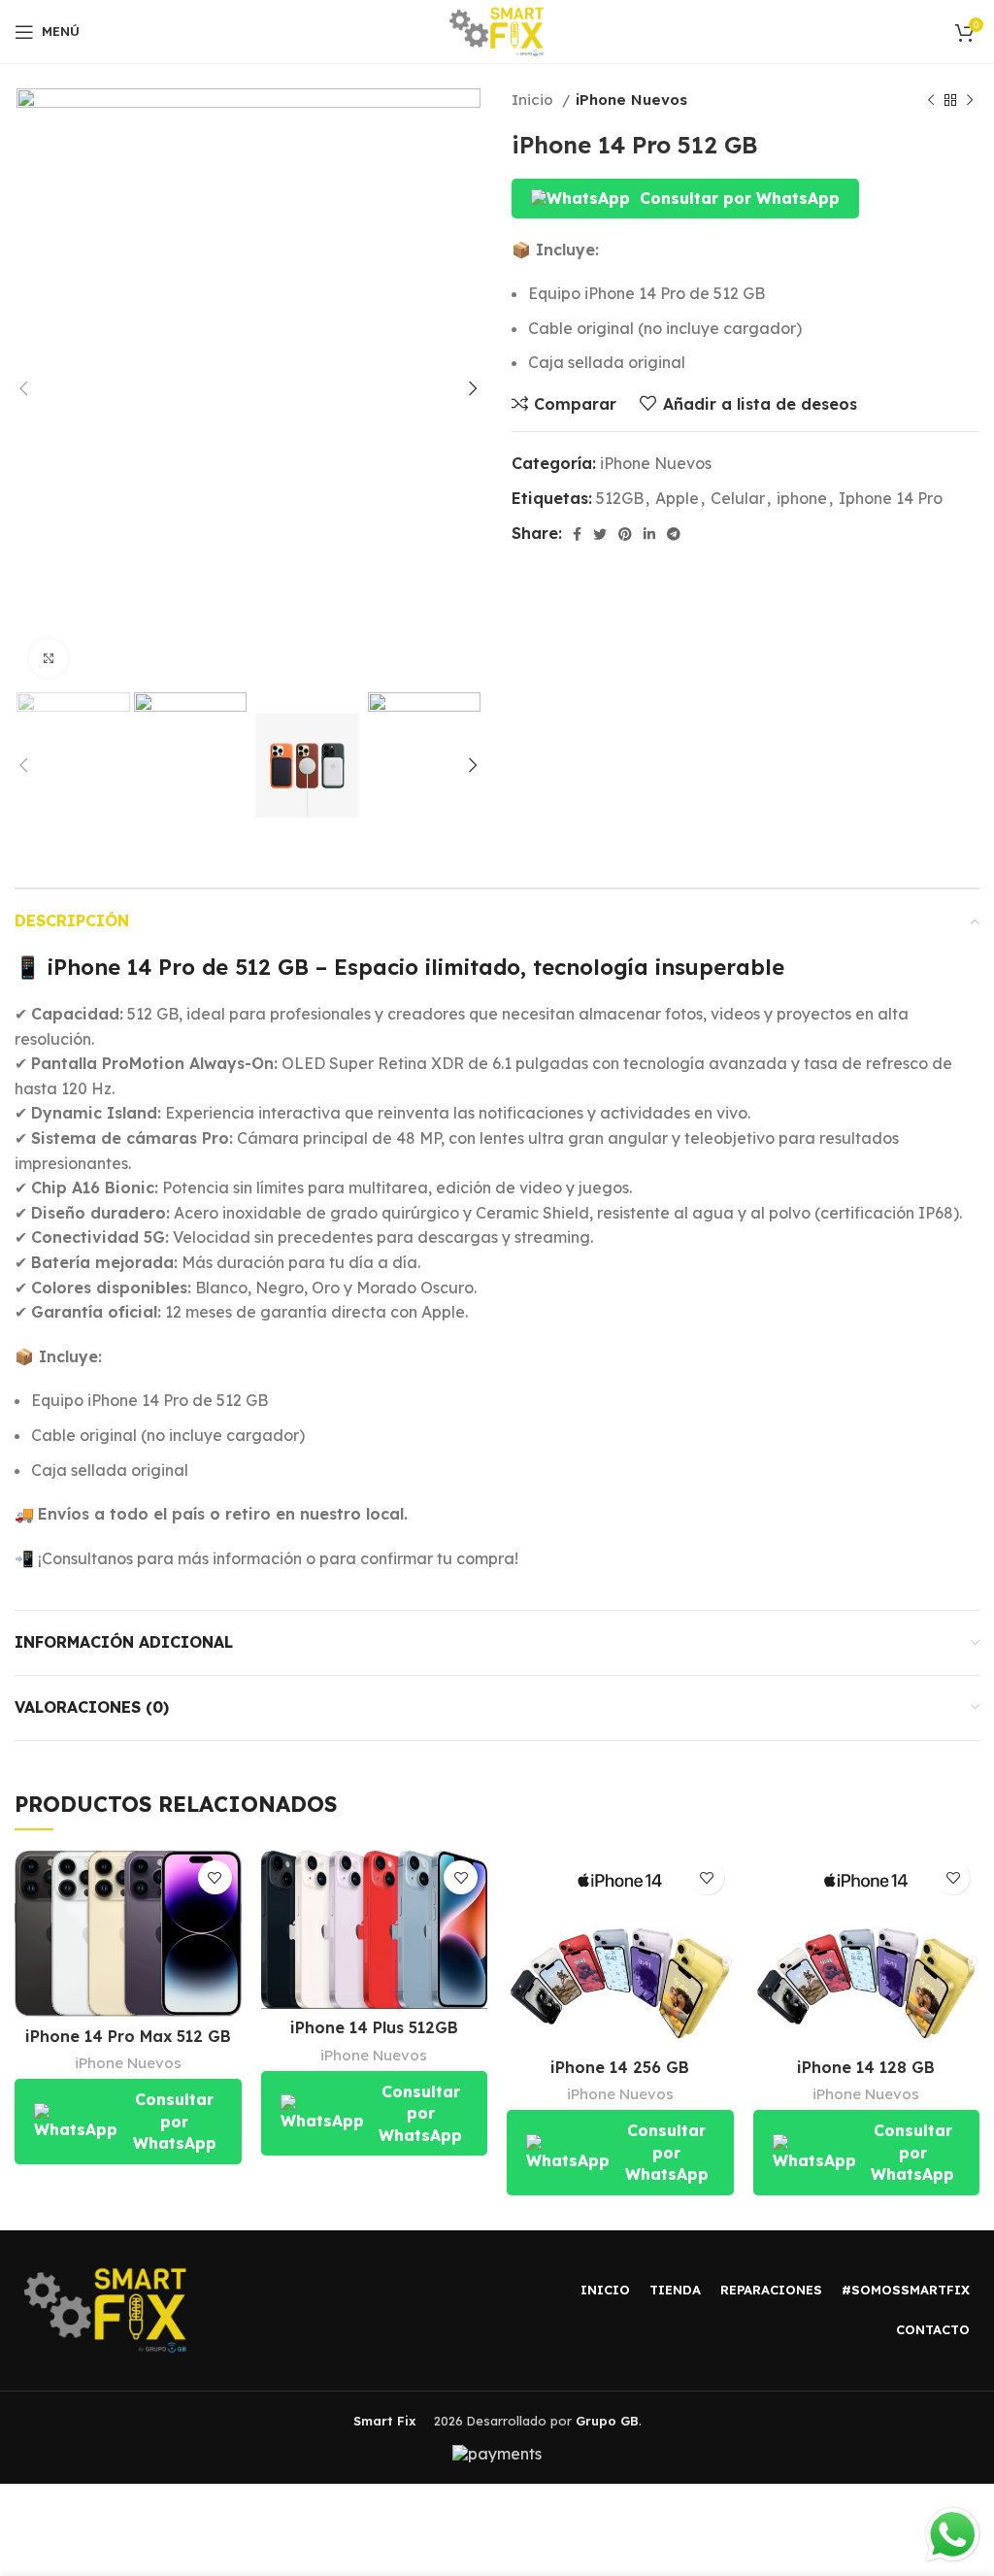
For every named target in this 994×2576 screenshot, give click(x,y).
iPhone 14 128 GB (866, 2067)
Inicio (534, 100)
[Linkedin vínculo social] (649, 534)
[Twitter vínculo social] (600, 534)
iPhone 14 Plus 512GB (374, 2027)
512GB (620, 498)
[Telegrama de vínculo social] (674, 534)
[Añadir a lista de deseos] (215, 1877)
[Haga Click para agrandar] (49, 658)
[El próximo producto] (970, 100)
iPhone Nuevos (631, 100)
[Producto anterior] (931, 100)
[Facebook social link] (577, 534)
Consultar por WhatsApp (740, 198)
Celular (738, 498)
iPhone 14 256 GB (620, 2067)
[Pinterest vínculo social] (625, 534)
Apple (677, 498)
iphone (802, 498)
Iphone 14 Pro (891, 498)
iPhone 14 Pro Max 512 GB (128, 2036)
